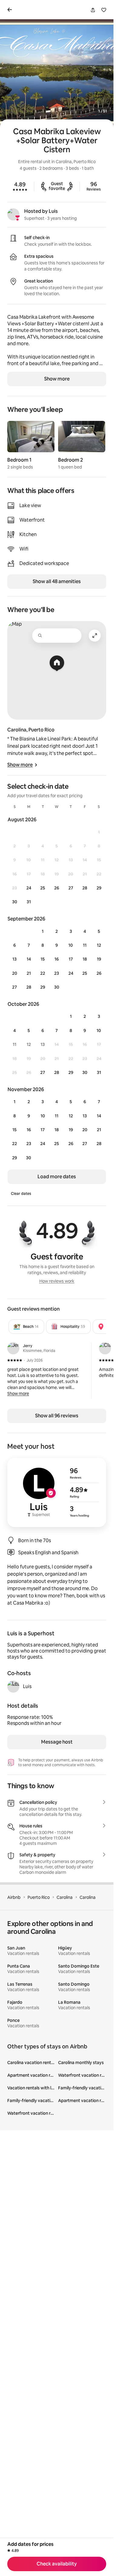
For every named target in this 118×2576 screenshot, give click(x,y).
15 (43, 959)
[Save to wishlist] (104, 10)
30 (15, 902)
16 (57, 959)
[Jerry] (13, 1348)
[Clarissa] (105, 1348)
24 (29, 888)
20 (15, 973)
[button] (18, 1394)
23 (57, 973)
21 (29, 973)
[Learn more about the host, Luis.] (13, 1687)
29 (99, 888)
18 (85, 959)
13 (15, 959)
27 (71, 888)
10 (71, 945)
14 (29, 959)
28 (85, 888)
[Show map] (57, 670)
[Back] (11, 10)
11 (85, 945)
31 (29, 902)
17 (71, 959)
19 (99, 959)
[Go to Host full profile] (57, 1492)
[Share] (93, 10)
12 (99, 945)
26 (57, 888)
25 (43, 888)
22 (43, 973)
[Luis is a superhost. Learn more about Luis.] (13, 214)
